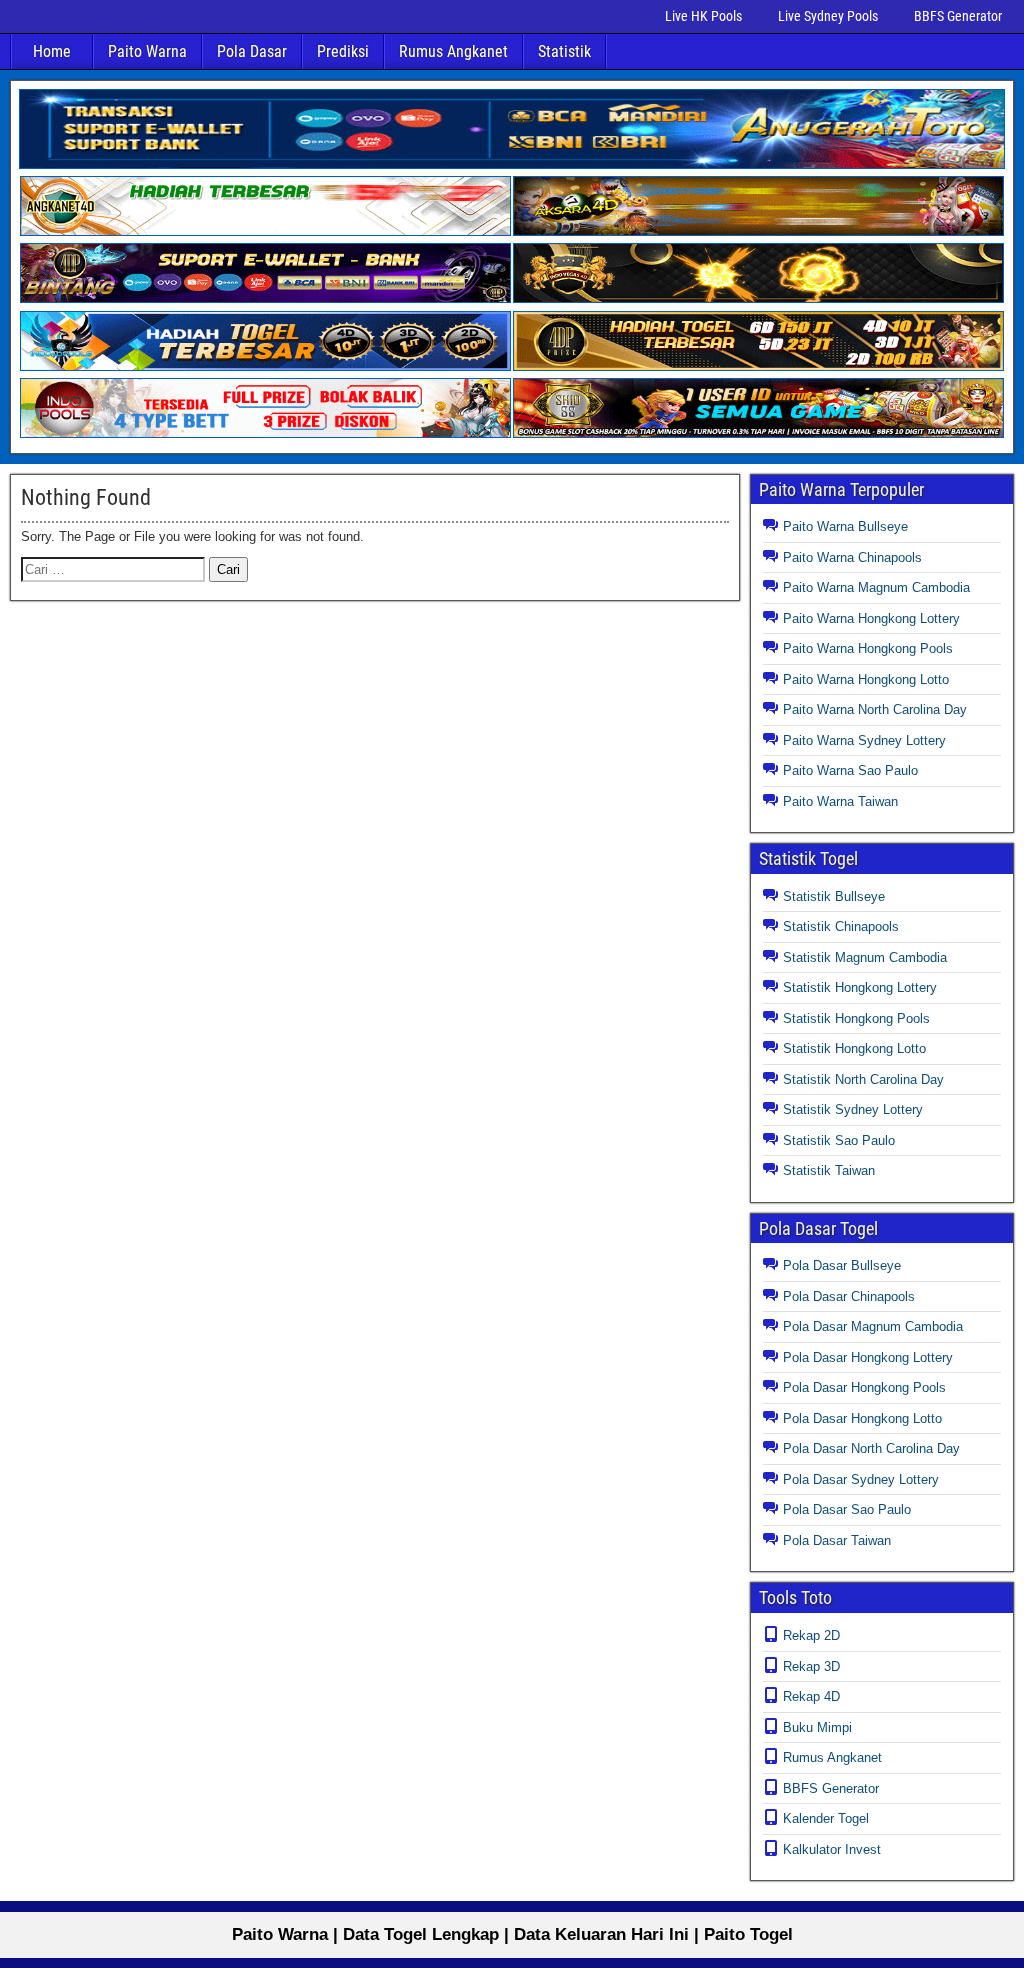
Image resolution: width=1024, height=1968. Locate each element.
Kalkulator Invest (832, 1849)
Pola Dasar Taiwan (837, 1540)
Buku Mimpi (817, 1727)
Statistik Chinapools (841, 926)
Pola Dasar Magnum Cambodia (873, 1326)
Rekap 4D (811, 1696)
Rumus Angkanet (453, 51)
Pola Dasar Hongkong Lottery (868, 1357)
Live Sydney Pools (828, 16)
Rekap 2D (811, 1635)
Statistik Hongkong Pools (856, 1018)
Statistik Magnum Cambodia (865, 957)
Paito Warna (147, 51)
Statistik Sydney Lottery (853, 1109)
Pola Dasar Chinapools (849, 1296)
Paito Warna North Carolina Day (875, 709)
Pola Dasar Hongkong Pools (864, 1387)
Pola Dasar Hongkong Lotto (862, 1418)
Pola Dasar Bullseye (842, 1265)
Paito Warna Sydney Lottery (864, 740)
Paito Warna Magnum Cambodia (876, 587)
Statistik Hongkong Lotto (854, 1048)
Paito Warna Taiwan (840, 801)
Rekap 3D (811, 1666)
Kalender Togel (826, 1818)
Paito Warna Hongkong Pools (868, 648)
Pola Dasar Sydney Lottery (861, 1479)
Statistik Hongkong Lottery (860, 987)
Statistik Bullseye (834, 896)
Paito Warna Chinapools (852, 557)
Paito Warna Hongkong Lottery (871, 618)
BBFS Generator (958, 16)
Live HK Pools (703, 16)
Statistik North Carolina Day (863, 1079)
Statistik (564, 51)
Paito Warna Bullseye (845, 526)
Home (52, 51)
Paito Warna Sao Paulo (850, 770)
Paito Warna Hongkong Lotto (866, 679)
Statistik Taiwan (829, 1170)
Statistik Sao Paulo (839, 1140)
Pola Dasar (252, 51)
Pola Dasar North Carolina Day (871, 1448)
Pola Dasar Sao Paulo (847, 1509)
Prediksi (343, 51)
